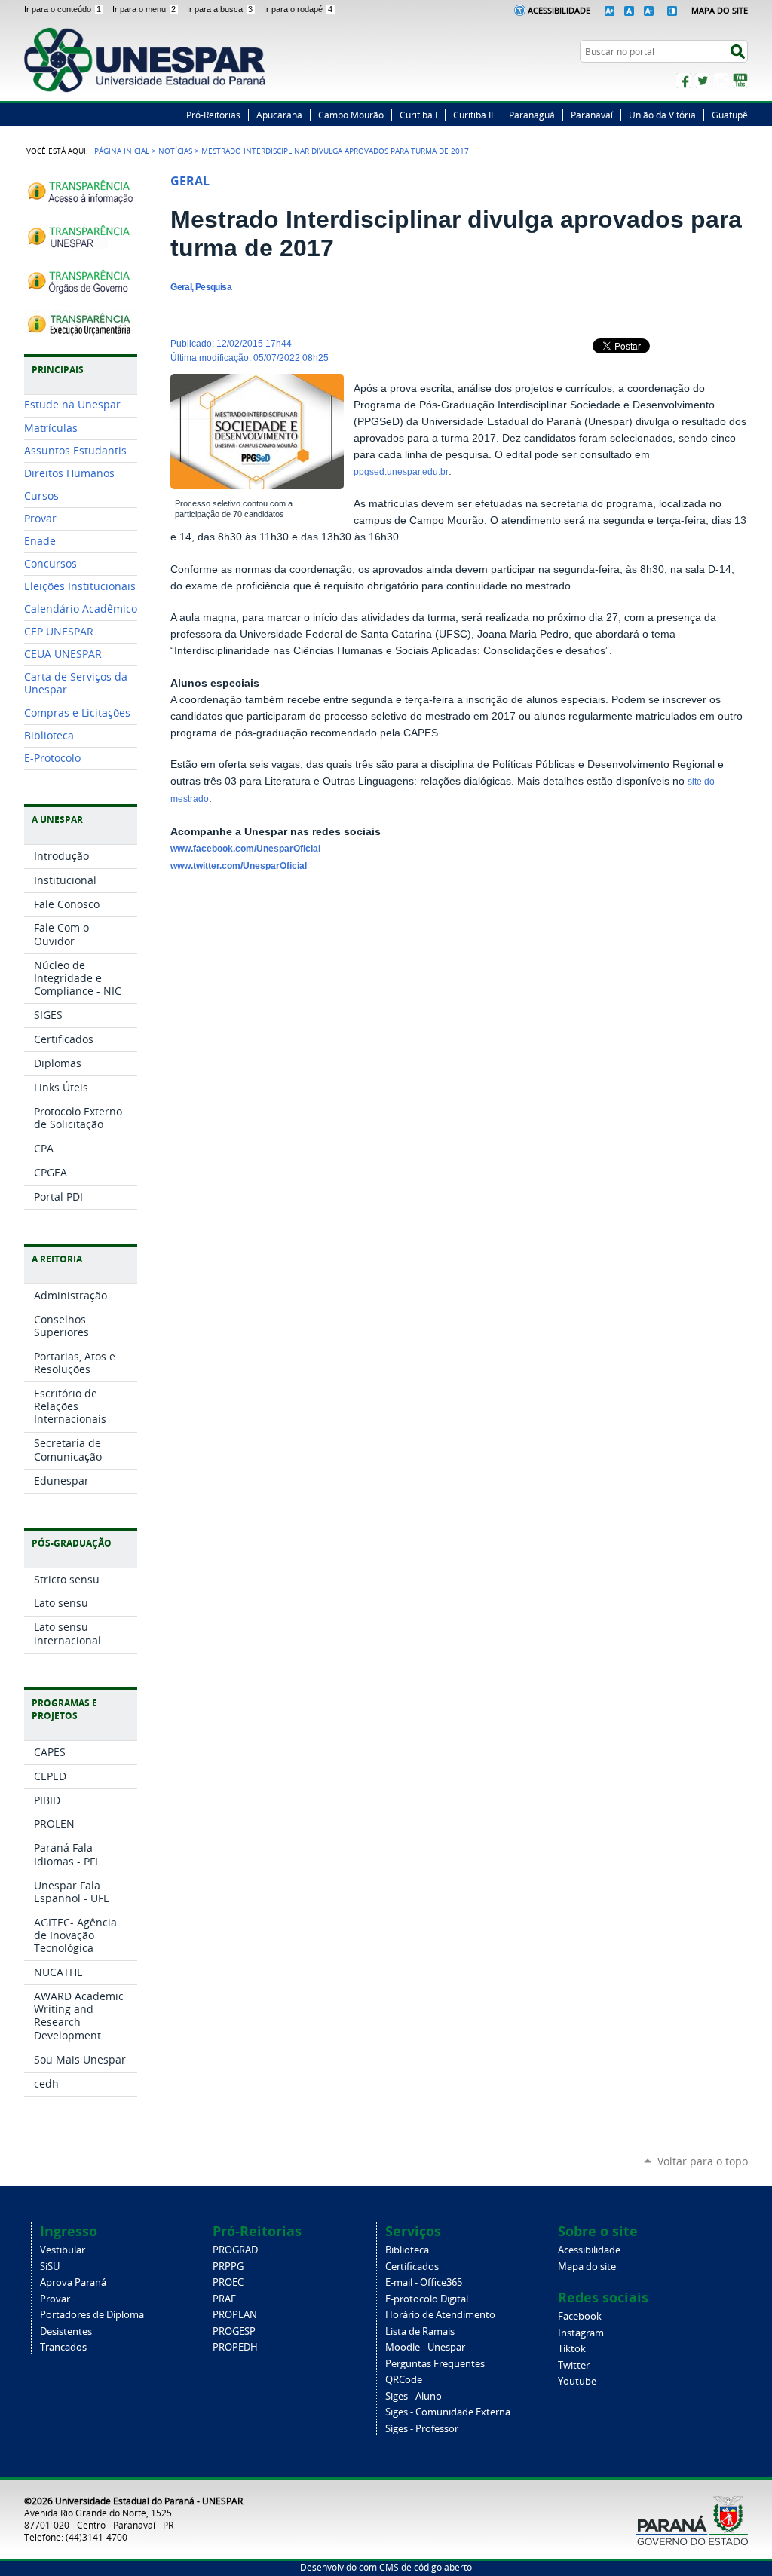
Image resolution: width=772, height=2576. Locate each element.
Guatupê (730, 115)
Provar (55, 2299)
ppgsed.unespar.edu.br (401, 472)
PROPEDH (235, 2347)
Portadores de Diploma (92, 2315)
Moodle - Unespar (425, 2347)
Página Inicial (122, 151)
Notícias (175, 151)
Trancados (63, 2347)
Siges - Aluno (414, 2396)
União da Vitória (662, 115)
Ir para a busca (220, 9)
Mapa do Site (720, 10)
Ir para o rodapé (298, 9)
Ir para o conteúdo (63, 9)
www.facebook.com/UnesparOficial (245, 849)
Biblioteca (407, 2250)
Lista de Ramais (420, 2331)
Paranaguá (532, 115)
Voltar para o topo (703, 2161)
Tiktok (572, 2349)
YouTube (740, 81)
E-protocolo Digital (427, 2299)
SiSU (50, 2267)
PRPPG (228, 2267)
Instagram (721, 81)
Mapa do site (587, 2267)
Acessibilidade (559, 10)
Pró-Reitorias (213, 115)
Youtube (577, 2381)
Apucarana (279, 115)
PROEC (228, 2282)
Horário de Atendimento (440, 2315)
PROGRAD (235, 2250)
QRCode (404, 2380)
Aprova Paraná (73, 2282)
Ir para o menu (144, 9)
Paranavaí (592, 115)
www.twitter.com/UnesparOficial (239, 866)
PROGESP (234, 2331)
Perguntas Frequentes (435, 2364)
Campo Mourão (351, 115)
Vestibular (63, 2250)
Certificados (412, 2267)
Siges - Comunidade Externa (448, 2412)
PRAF (224, 2299)
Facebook (684, 81)
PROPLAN (235, 2315)
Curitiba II (473, 115)
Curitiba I (418, 115)
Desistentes (66, 2331)
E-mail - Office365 (424, 2282)
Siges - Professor (422, 2429)
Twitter (703, 81)
